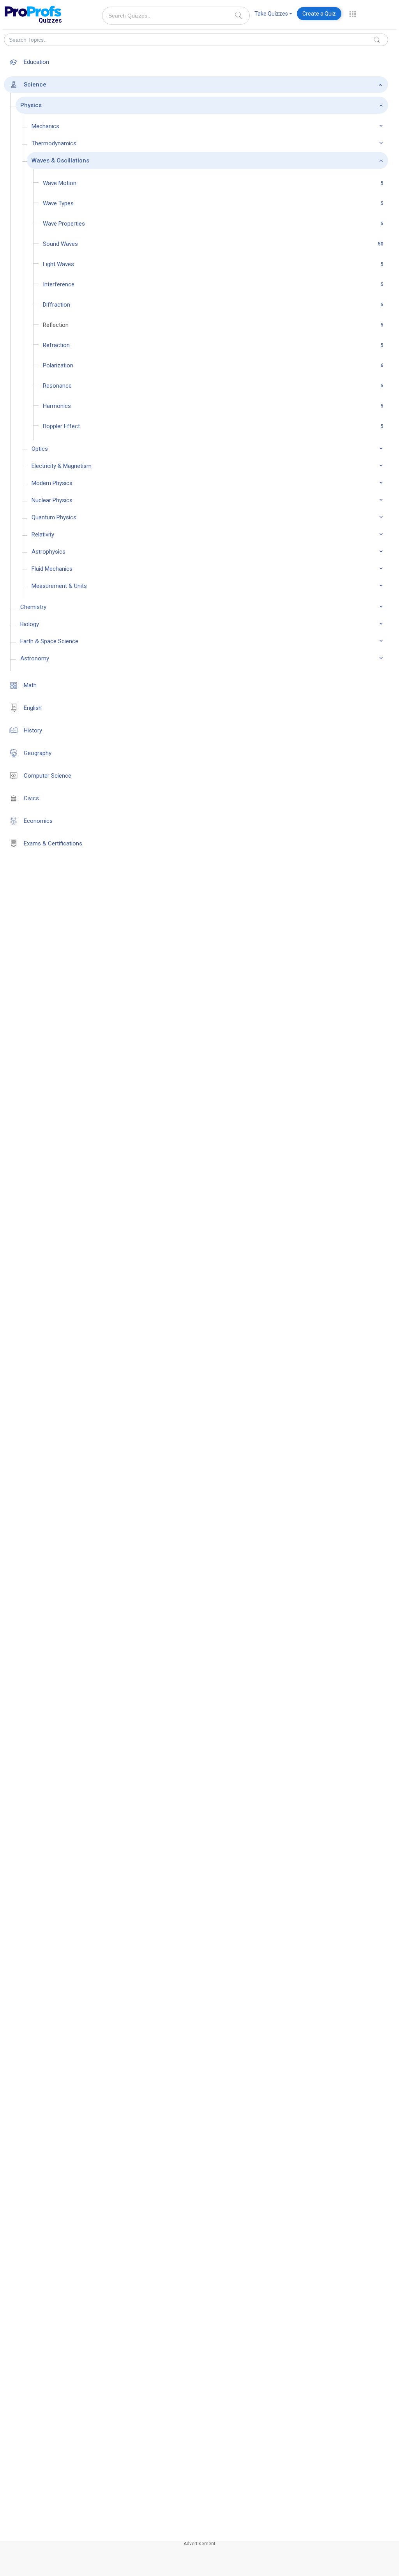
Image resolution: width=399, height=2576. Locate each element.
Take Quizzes (271, 14)
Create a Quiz (319, 14)
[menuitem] (273, 15)
